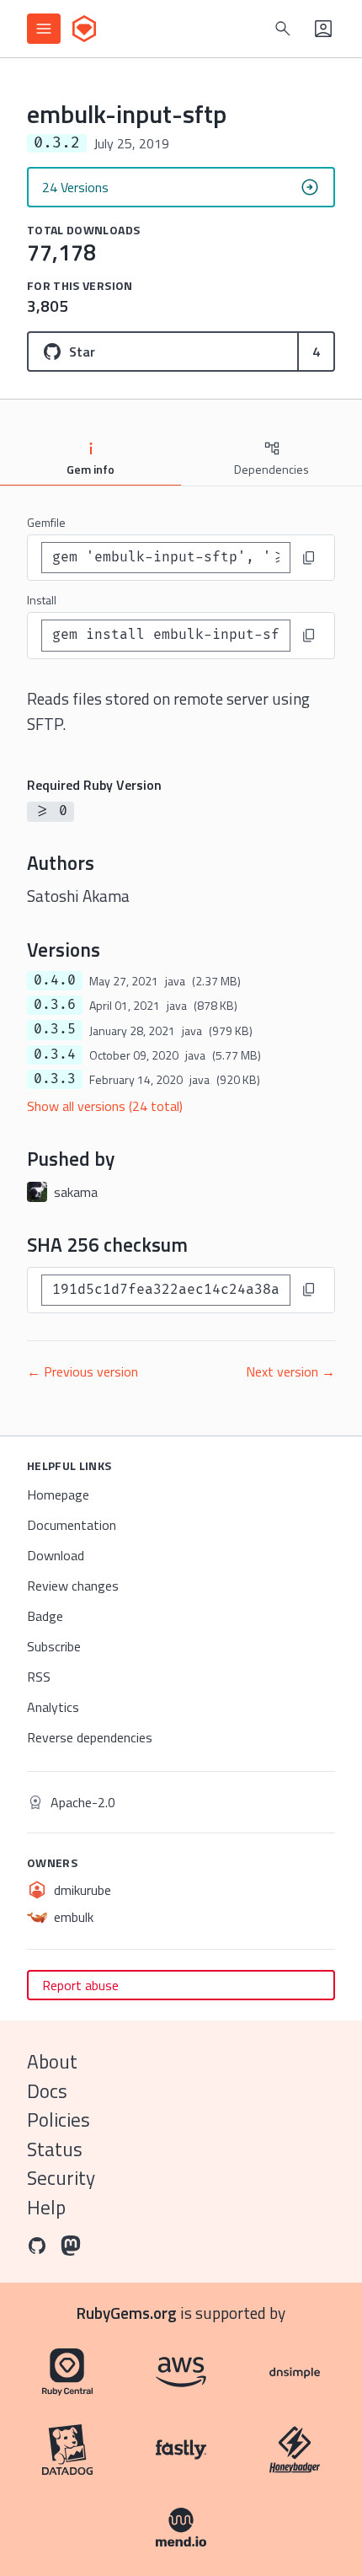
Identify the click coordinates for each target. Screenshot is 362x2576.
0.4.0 (55, 980)
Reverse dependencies (90, 1737)
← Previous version (83, 1371)
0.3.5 (55, 1029)
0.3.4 (55, 1055)
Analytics (53, 1707)
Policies (59, 2120)
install (42, 600)
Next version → (290, 1371)
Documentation (72, 1525)
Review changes (73, 1586)
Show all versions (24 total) (105, 1106)
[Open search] (283, 29)
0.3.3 (55, 1079)
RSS (39, 1677)
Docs (47, 2091)
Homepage (58, 1495)
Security (61, 2178)
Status (55, 2149)
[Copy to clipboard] (309, 558)
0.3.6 (55, 1005)
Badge (45, 1616)
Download (56, 1555)
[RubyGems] (84, 29)
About (52, 2061)
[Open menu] (44, 29)
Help (46, 2207)
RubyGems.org (127, 2313)
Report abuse (80, 1985)
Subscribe (54, 1646)
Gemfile (46, 522)
